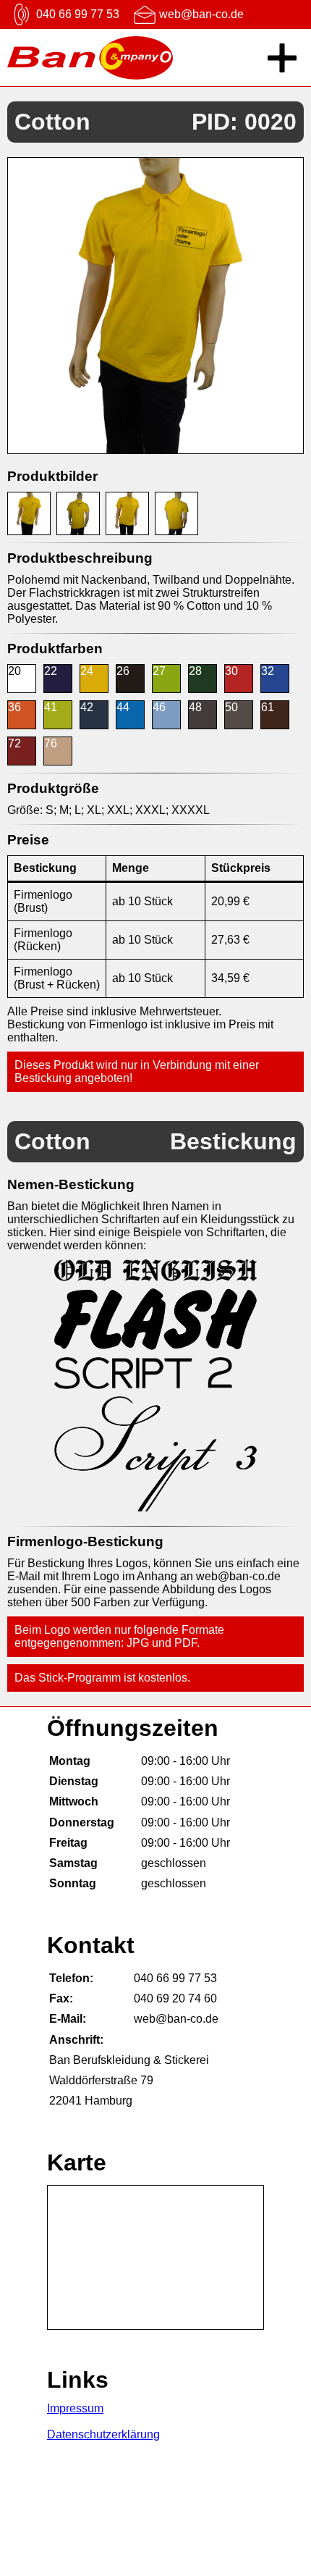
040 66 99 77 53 (78, 14)
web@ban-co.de (201, 14)
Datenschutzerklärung (103, 2434)
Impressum (75, 2408)
